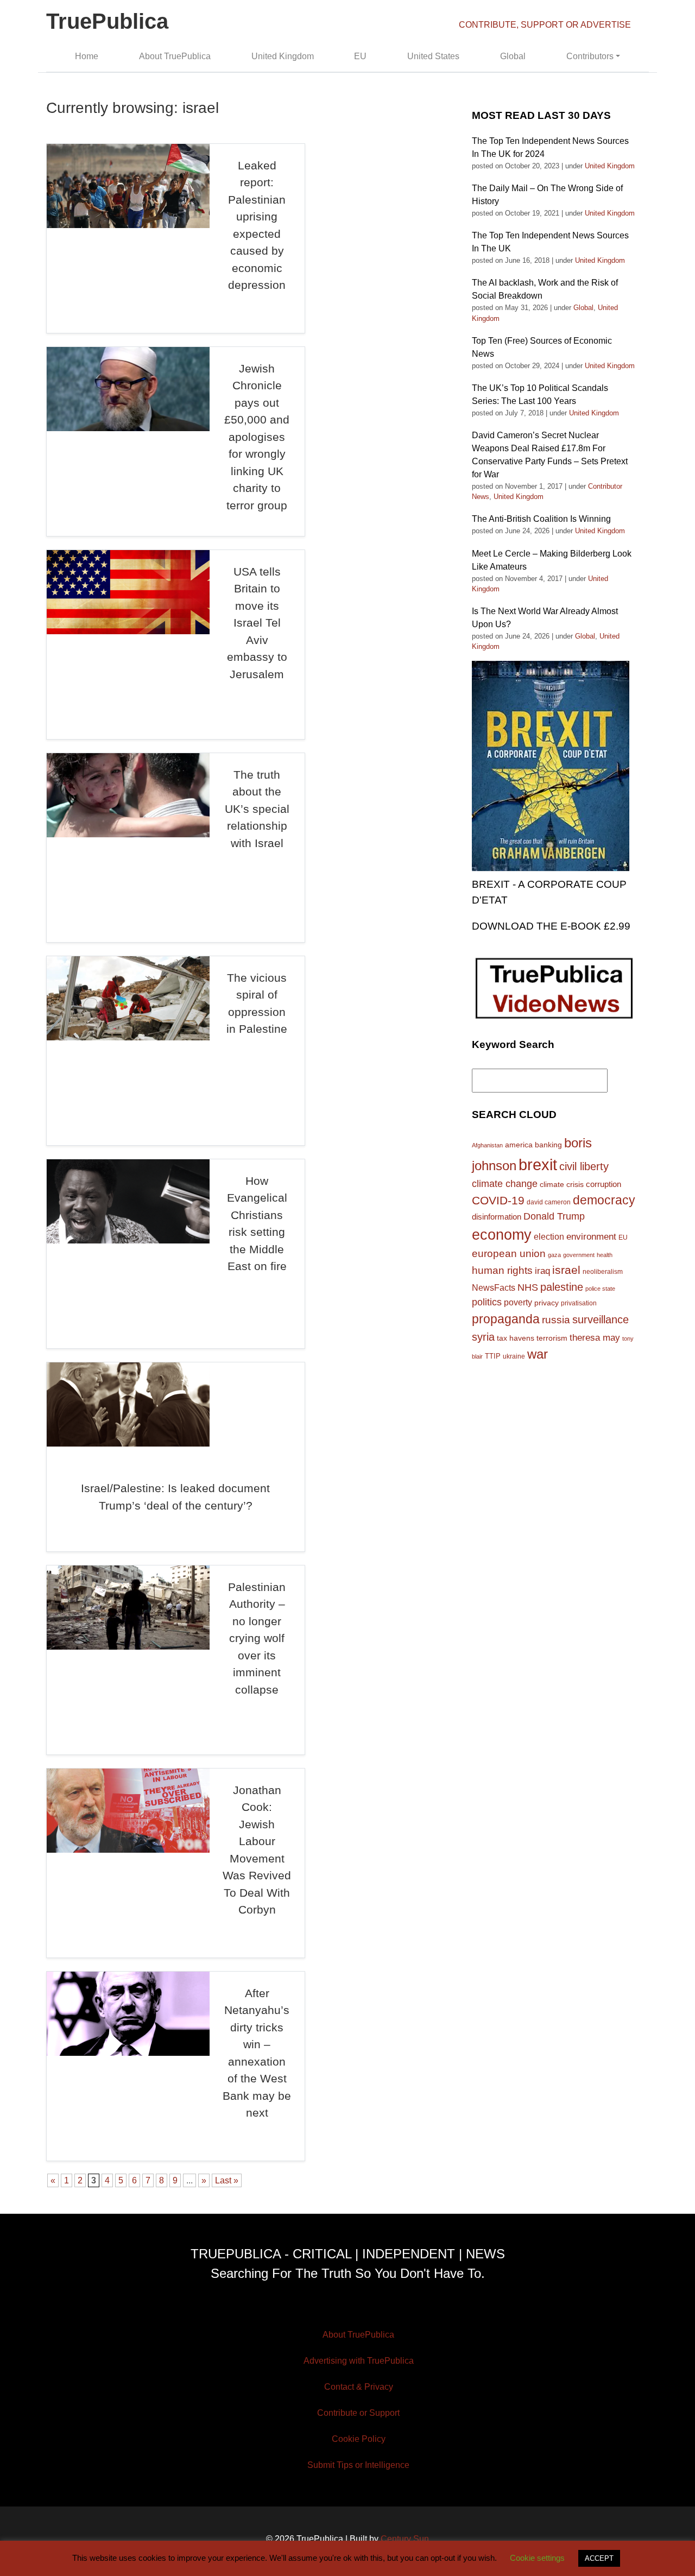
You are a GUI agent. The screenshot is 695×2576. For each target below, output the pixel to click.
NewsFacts (494, 1287)
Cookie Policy (359, 2439)
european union (509, 1253)
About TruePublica (175, 56)
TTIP (493, 1356)
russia (556, 1320)
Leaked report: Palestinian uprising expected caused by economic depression (257, 225)
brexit (538, 1164)
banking (548, 1145)
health (605, 1255)
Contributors (590, 56)
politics (487, 1302)
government (579, 1255)
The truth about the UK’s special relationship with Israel (257, 809)
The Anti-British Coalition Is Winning (541, 519)
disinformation (497, 1217)
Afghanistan (487, 1145)
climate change (505, 1184)
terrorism (552, 1338)
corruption (604, 1184)
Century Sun (405, 2539)
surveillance (601, 1319)
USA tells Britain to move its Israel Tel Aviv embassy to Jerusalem (257, 623)
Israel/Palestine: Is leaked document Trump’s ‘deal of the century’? (175, 1497)
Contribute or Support (358, 2413)
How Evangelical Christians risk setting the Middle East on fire (257, 1224)
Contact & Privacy (359, 2387)
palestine (562, 1287)
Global (513, 56)
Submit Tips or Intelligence (358, 2465)
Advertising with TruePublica (359, 2361)
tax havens (516, 1338)
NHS (528, 1287)
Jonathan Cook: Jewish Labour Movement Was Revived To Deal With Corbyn (257, 1850)
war (538, 1354)
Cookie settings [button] (537, 2558)
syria (483, 1337)
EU (360, 56)
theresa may (595, 1338)
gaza (554, 1255)
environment (591, 1236)
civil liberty (584, 1166)
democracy (604, 1200)
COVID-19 (498, 1200)
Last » (227, 2180)
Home (87, 56)
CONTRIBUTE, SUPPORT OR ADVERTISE (545, 25)
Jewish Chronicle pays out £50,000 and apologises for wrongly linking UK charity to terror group (257, 437)
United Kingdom (283, 56)
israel (566, 1270)
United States (433, 56)
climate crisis (562, 1185)
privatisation (579, 1303)
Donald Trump (554, 1216)
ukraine (514, 1356)
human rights (502, 1270)
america (519, 1145)
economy (502, 1235)
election (549, 1236)
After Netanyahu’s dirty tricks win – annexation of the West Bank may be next (257, 2053)
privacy (546, 1303)
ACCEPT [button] (599, 2558)
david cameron (549, 1202)
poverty (518, 1302)
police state (600, 1289)
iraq (542, 1271)
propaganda (506, 1319)
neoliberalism (603, 1271)
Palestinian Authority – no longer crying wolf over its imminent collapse (257, 1638)
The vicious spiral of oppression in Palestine (257, 1003)
